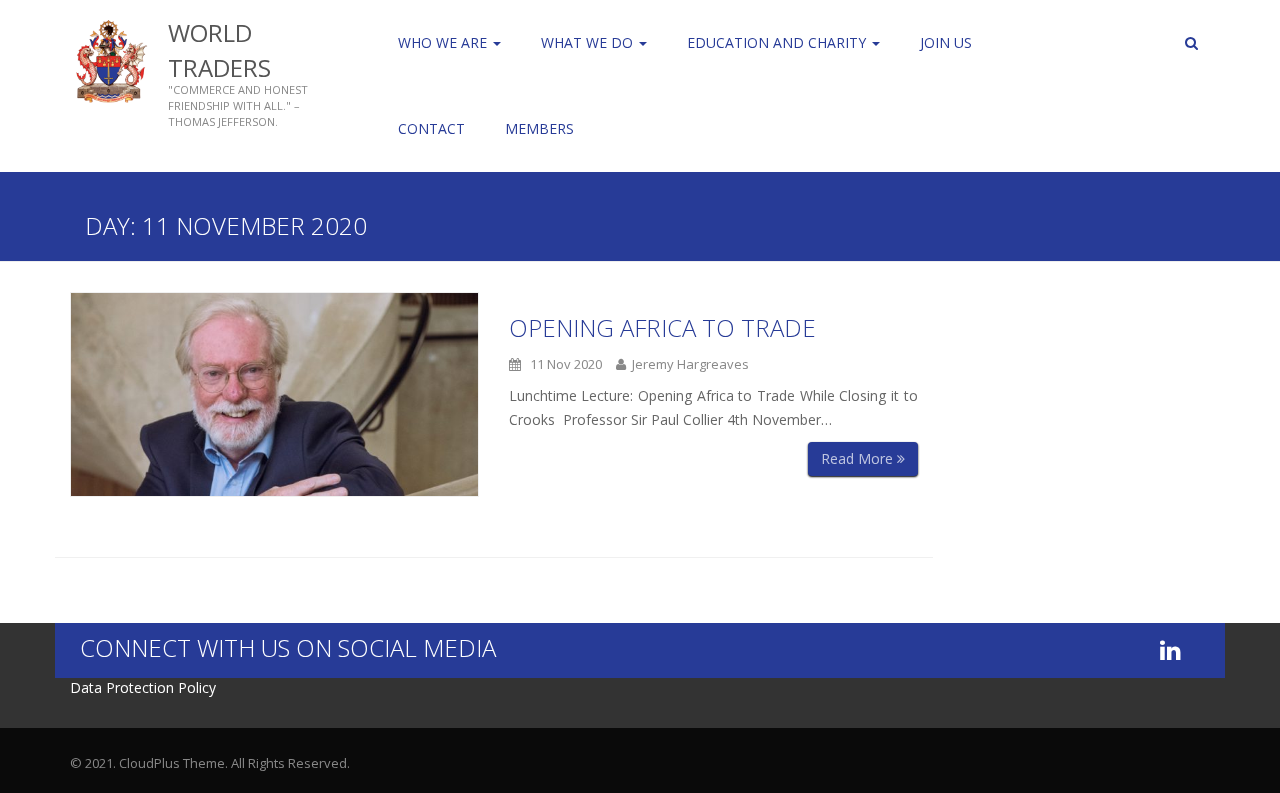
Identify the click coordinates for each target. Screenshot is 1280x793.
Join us (946, 42)
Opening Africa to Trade (662, 327)
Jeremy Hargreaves (687, 364)
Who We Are (444, 42)
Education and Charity (778, 42)
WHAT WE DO (589, 42)
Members (539, 128)
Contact (431, 128)
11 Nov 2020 (561, 364)
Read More (859, 458)
